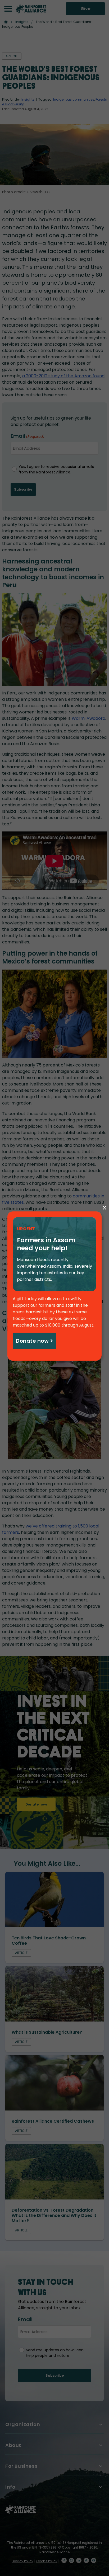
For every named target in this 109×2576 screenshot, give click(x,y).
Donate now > (34, 1341)
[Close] (105, 1208)
